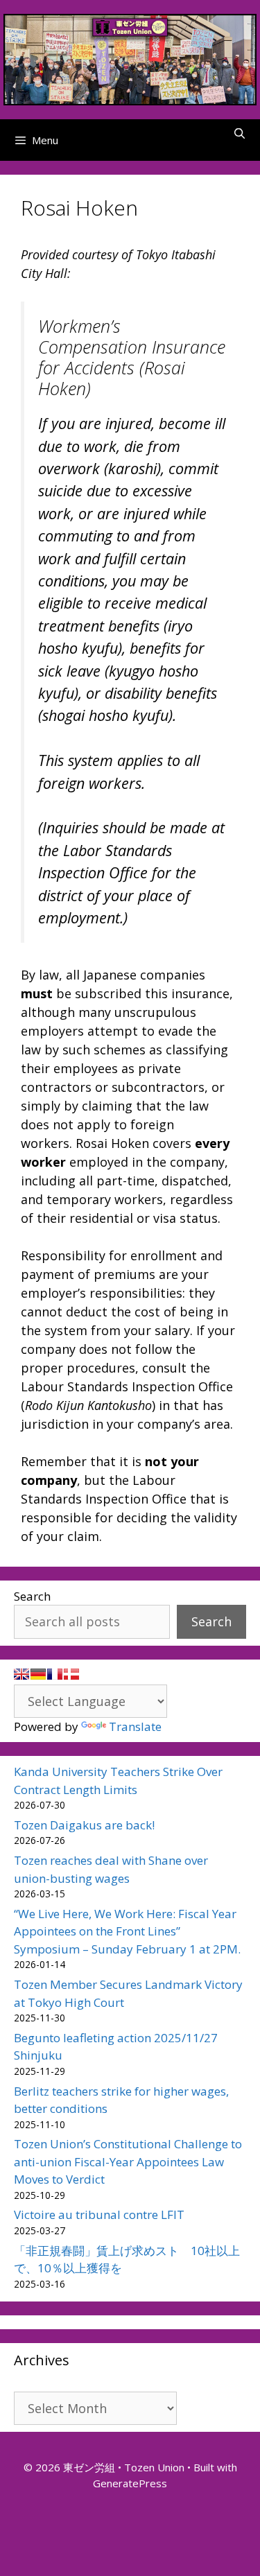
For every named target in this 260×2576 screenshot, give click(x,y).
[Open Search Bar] (240, 133)
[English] (21, 1674)
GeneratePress (130, 2483)
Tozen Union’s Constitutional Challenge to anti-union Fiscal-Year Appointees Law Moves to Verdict (128, 2161)
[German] (38, 1674)
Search (32, 1596)
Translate (135, 1726)
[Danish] (71, 1674)
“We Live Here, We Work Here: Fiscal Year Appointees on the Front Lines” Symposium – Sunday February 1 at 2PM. (127, 1931)
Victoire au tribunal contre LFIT (99, 2214)
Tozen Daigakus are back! (84, 1825)
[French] (55, 1674)
